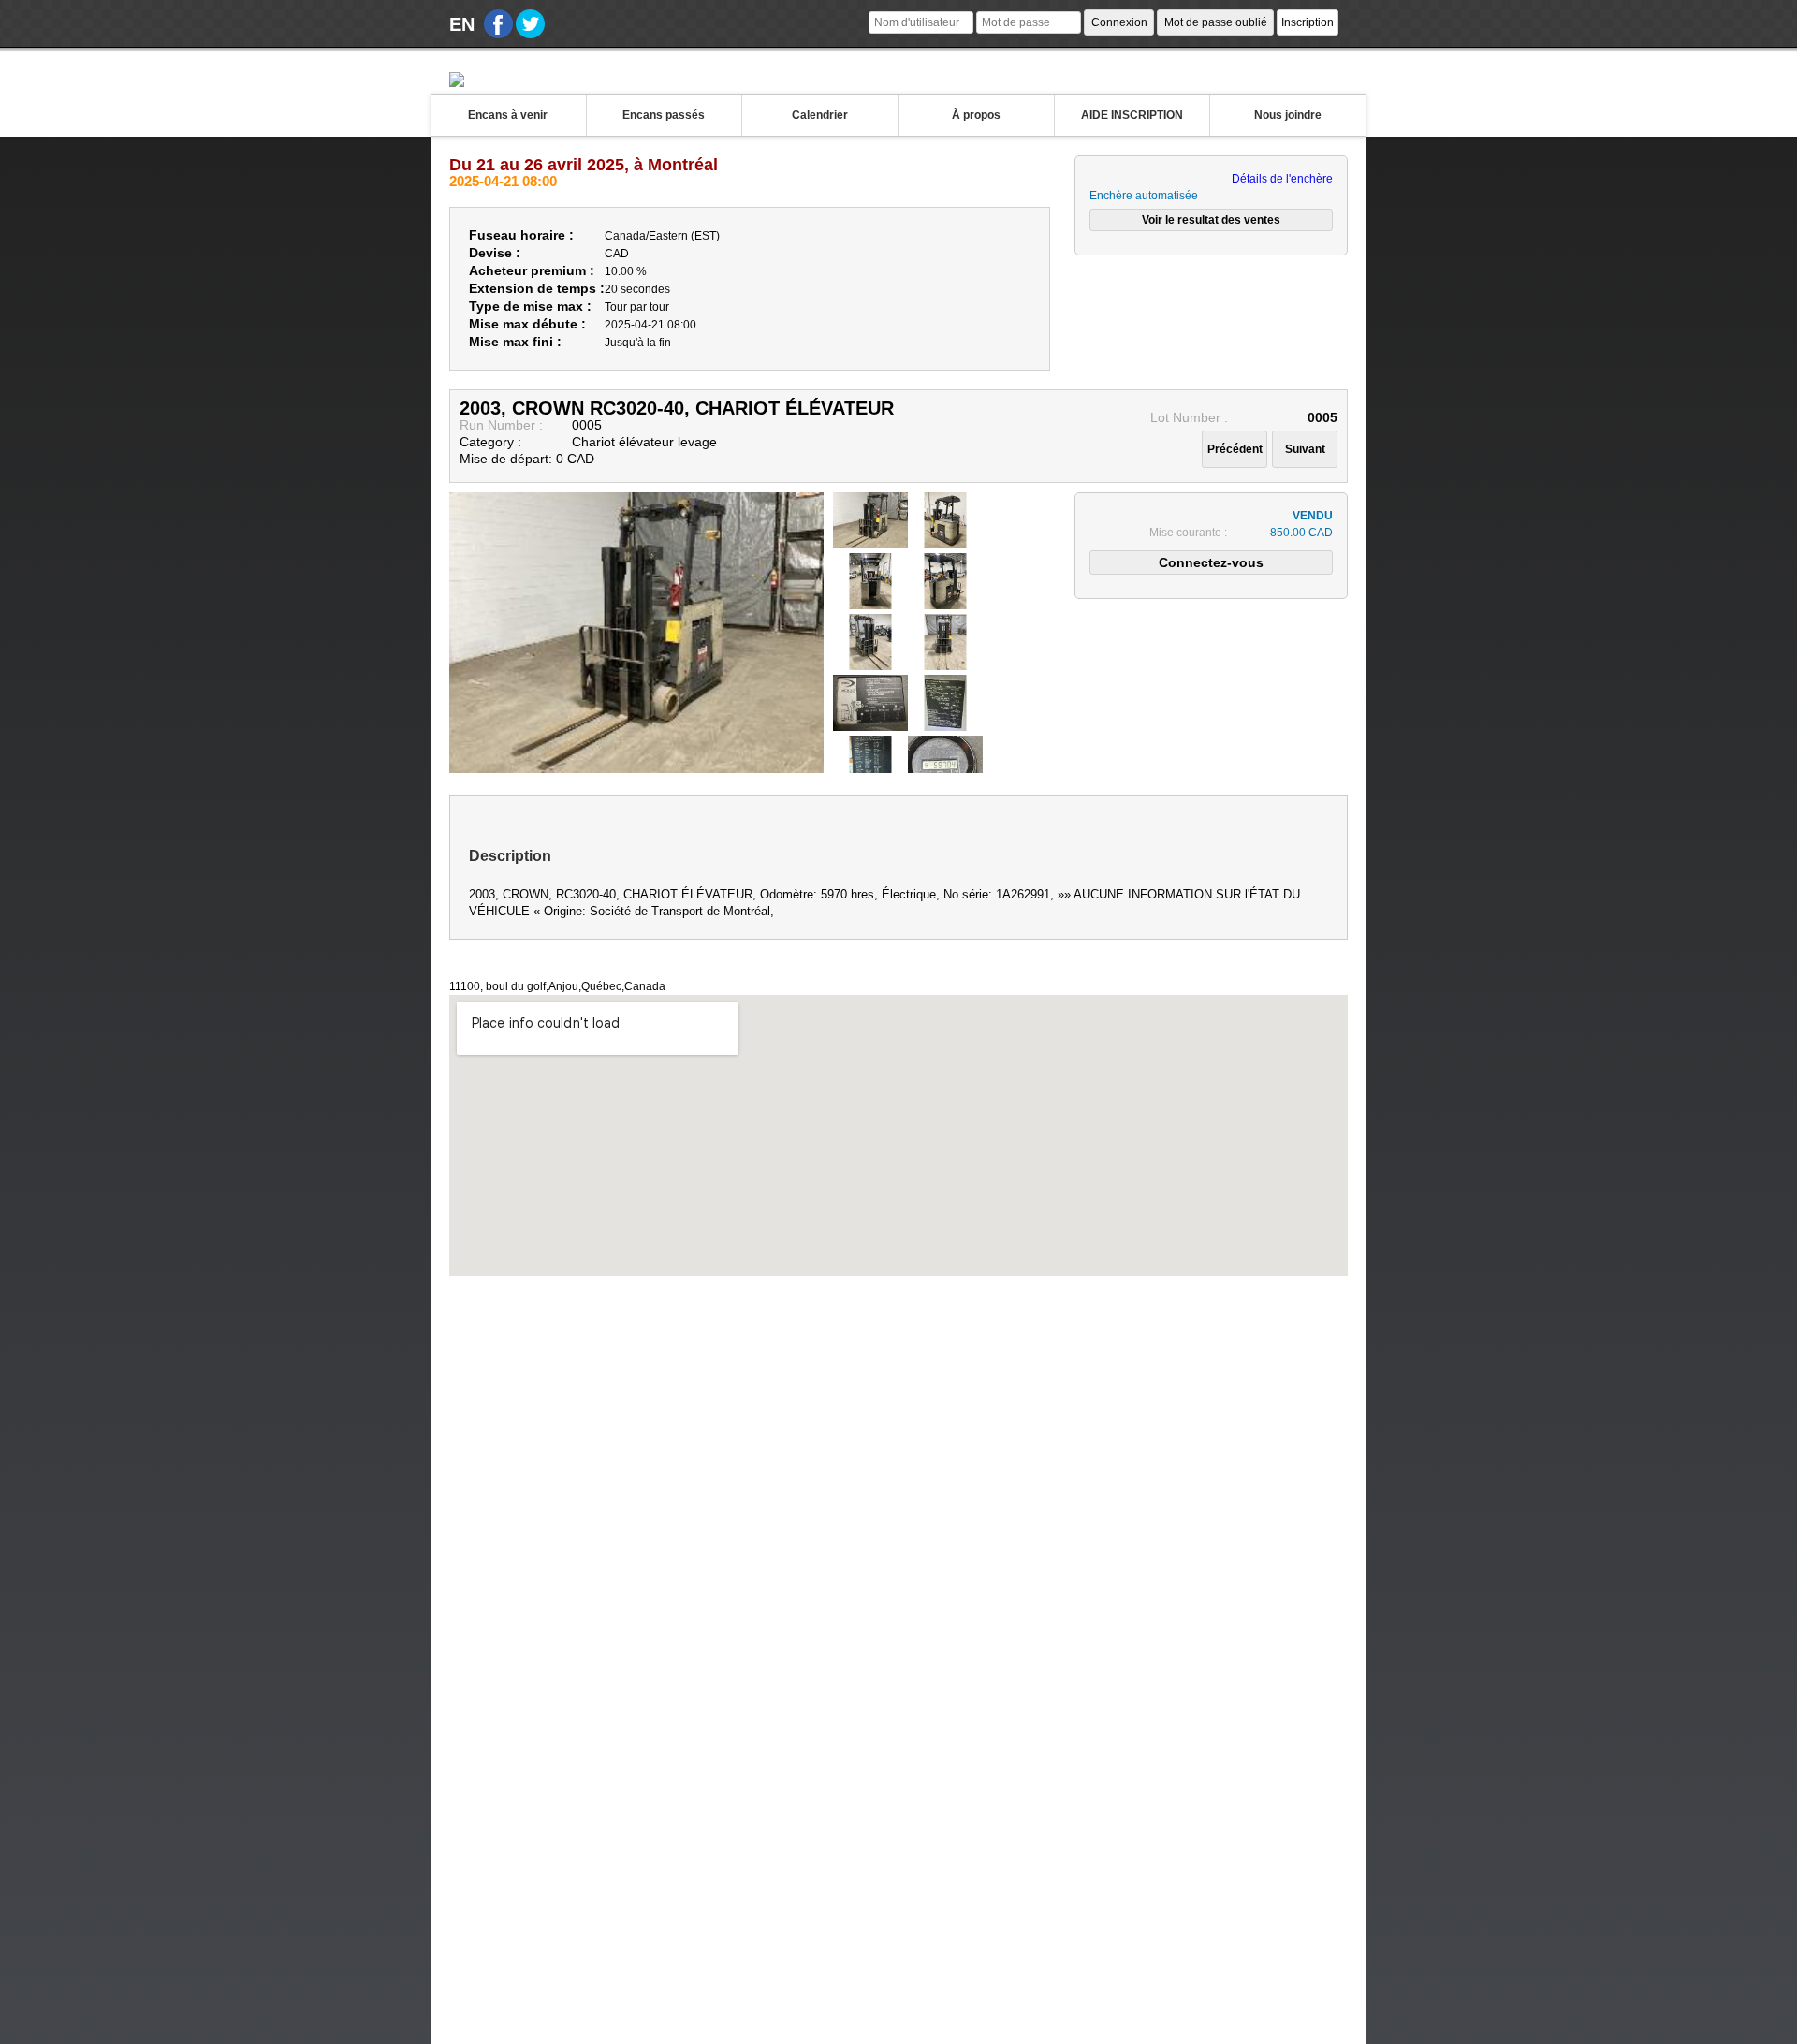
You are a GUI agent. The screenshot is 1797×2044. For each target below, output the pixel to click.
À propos (976, 115)
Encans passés (664, 115)
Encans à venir (508, 115)
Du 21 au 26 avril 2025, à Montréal (584, 165)
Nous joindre (1288, 115)
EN (462, 24)
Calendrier (820, 115)
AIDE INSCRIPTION (1132, 115)
